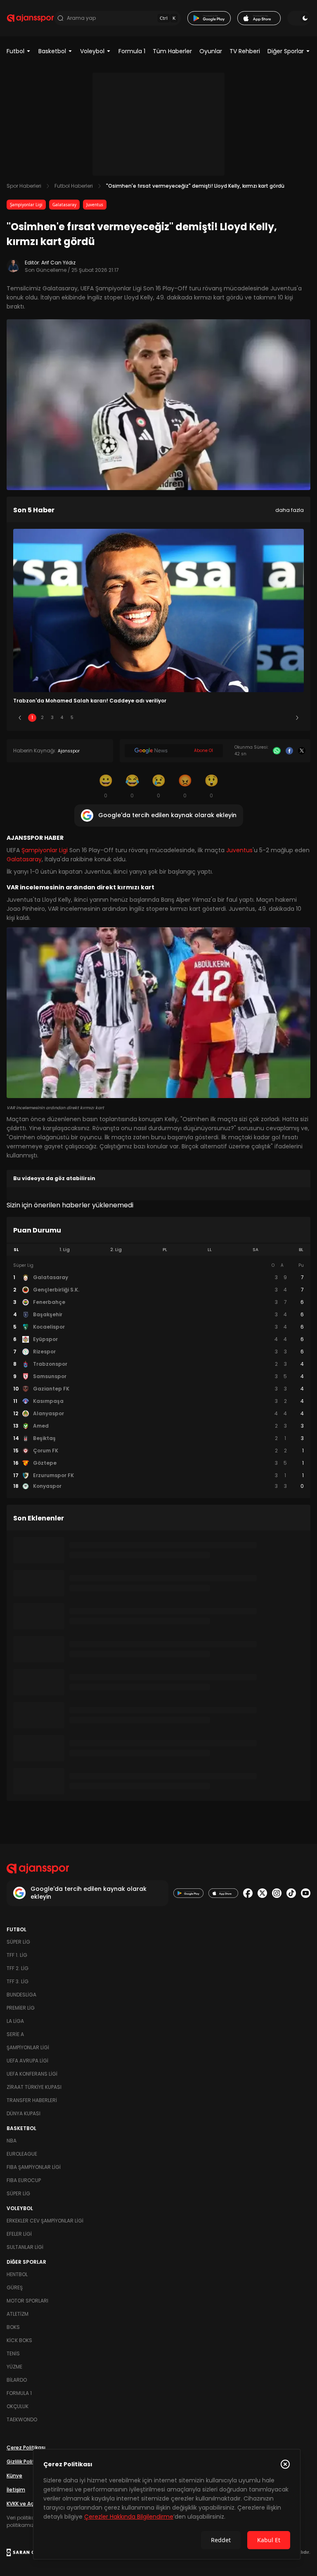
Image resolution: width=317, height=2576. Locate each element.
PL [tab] (165, 1250)
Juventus (95, 205)
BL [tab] (301, 1250)
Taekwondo (22, 2419)
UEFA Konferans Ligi (32, 2074)
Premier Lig (21, 2008)
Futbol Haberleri (74, 186)
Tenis (13, 2353)
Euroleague (22, 2154)
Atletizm (18, 2314)
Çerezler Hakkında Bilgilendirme (129, 2517)
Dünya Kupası (24, 2113)
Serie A (15, 2034)
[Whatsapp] (277, 751)
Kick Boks (19, 2340)
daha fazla (290, 510)
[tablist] (158, 1250)
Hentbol (17, 2274)
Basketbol (52, 51)
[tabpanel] (158, 1376)
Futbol (15, 51)
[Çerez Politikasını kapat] (285, 2464)
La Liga (15, 2021)
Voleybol (92, 51)
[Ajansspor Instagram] (277, 1893)
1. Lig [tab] (65, 1250)
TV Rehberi (245, 51)
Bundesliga (21, 1995)
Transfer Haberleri (32, 2100)
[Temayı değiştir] (299, 18)
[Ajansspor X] (262, 1893)
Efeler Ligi (19, 2234)
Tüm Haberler (172, 51)
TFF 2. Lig (18, 1968)
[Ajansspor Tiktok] (291, 1893)
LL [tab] (210, 1250)
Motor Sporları (27, 2301)
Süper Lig (18, 1942)
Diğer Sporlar (286, 51)
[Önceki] (20, 718)
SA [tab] (255, 1250)
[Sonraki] (297, 718)
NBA (12, 2141)
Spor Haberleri (24, 186)
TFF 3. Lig (18, 1981)
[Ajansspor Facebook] (248, 1893)
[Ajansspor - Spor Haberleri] (30, 18)
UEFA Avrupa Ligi (27, 2061)
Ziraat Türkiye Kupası (34, 2087)
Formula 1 (132, 51)
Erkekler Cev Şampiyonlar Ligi (45, 2221)
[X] (302, 751)
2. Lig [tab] (116, 1250)
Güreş (15, 2287)
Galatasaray (64, 205)
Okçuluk (18, 2406)
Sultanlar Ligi (25, 2247)
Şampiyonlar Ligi (26, 205)
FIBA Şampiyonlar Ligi (34, 2167)
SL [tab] (16, 1250)
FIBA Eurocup (24, 2180)
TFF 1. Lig (17, 1955)
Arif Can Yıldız (58, 263)
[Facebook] (289, 751)
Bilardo (17, 2380)
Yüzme (14, 2367)
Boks (13, 2327)
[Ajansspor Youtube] (306, 1893)
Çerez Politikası (26, 2448)
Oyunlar (211, 51)
